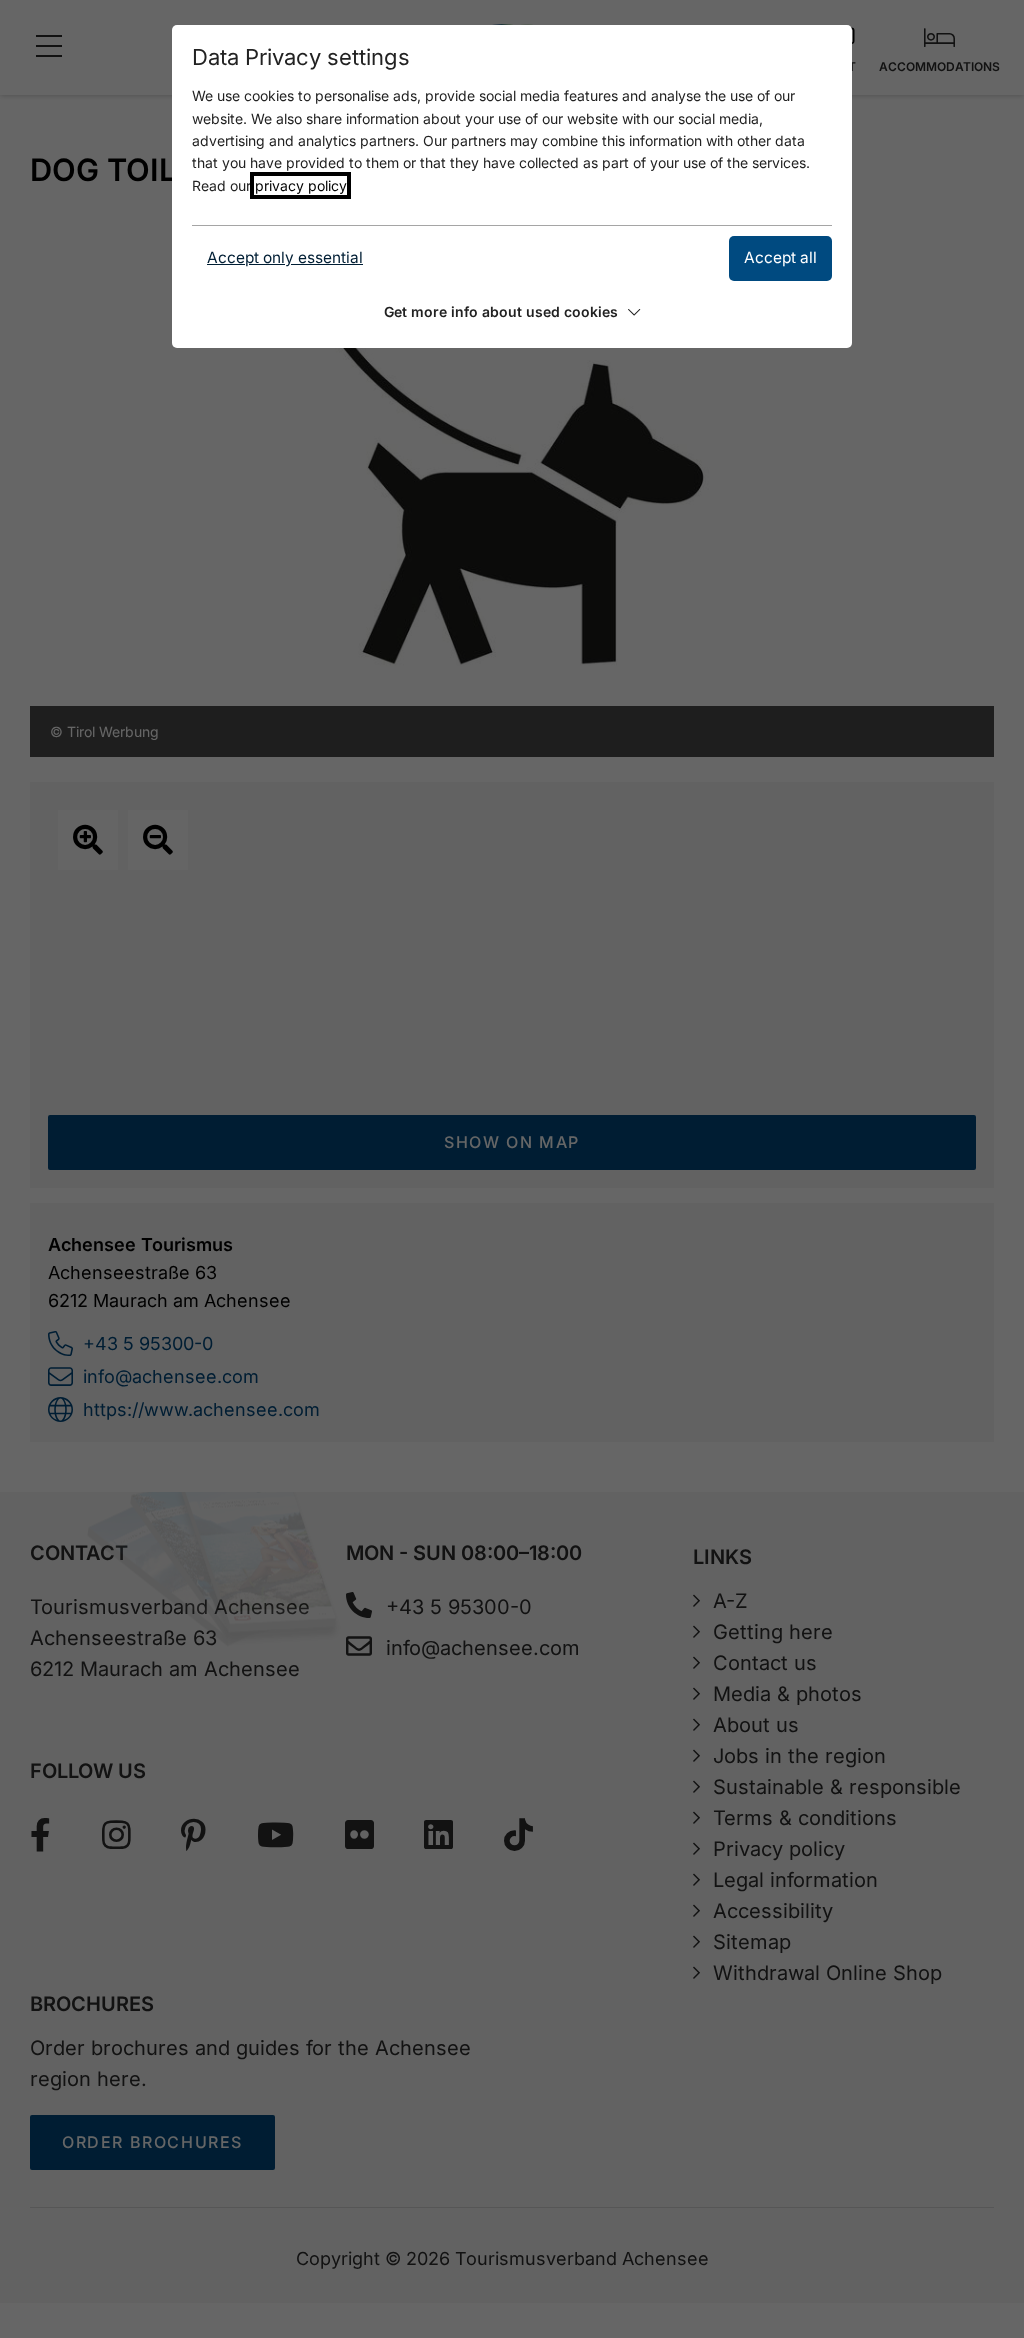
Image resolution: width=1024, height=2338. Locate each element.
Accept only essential (285, 257)
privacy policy (300, 185)
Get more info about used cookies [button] (501, 311)
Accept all (780, 257)
